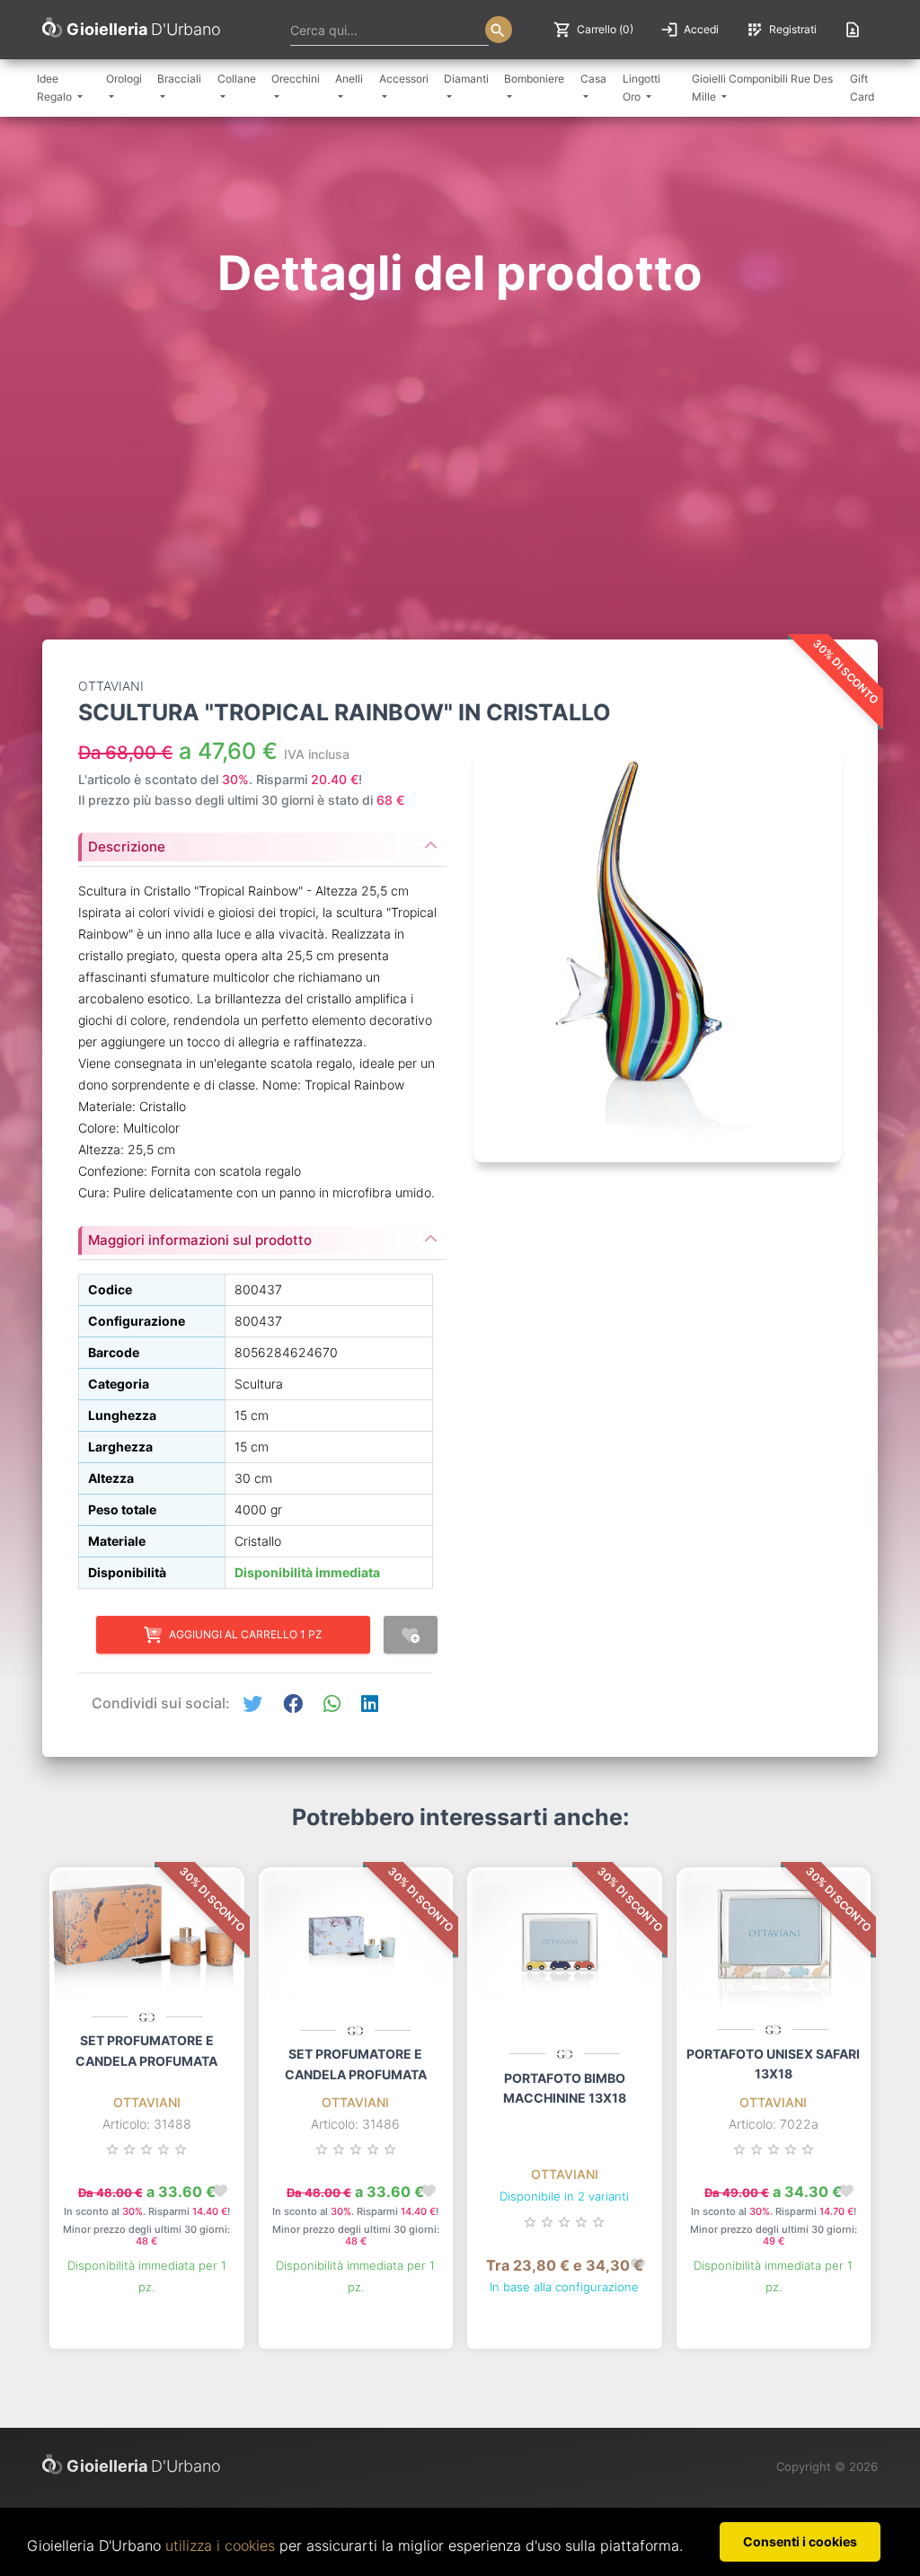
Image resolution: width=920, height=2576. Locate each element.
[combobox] (389, 30)
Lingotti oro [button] (641, 88)
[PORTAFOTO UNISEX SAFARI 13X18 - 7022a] (774, 1944)
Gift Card (862, 88)
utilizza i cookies (220, 2545)
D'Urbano (144, 2466)
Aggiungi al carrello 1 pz (246, 1634)
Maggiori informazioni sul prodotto (200, 1240)
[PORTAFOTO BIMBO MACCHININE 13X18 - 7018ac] (565, 1956)
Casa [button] (593, 79)
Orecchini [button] (296, 79)
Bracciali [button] (179, 79)
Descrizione (127, 847)
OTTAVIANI (147, 2102)
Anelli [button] (349, 79)
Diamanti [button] (466, 79)
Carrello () (593, 30)
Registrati (781, 30)
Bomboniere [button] (534, 79)
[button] (252, 1704)
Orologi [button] (124, 79)
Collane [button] (237, 79)
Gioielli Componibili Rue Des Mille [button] (762, 88)
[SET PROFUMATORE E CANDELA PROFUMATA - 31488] (147, 1938)
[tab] (262, 842)
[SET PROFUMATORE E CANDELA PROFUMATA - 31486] (356, 1945)
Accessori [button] (404, 79)
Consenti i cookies (800, 2541)
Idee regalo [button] (56, 88)
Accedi (690, 30)
